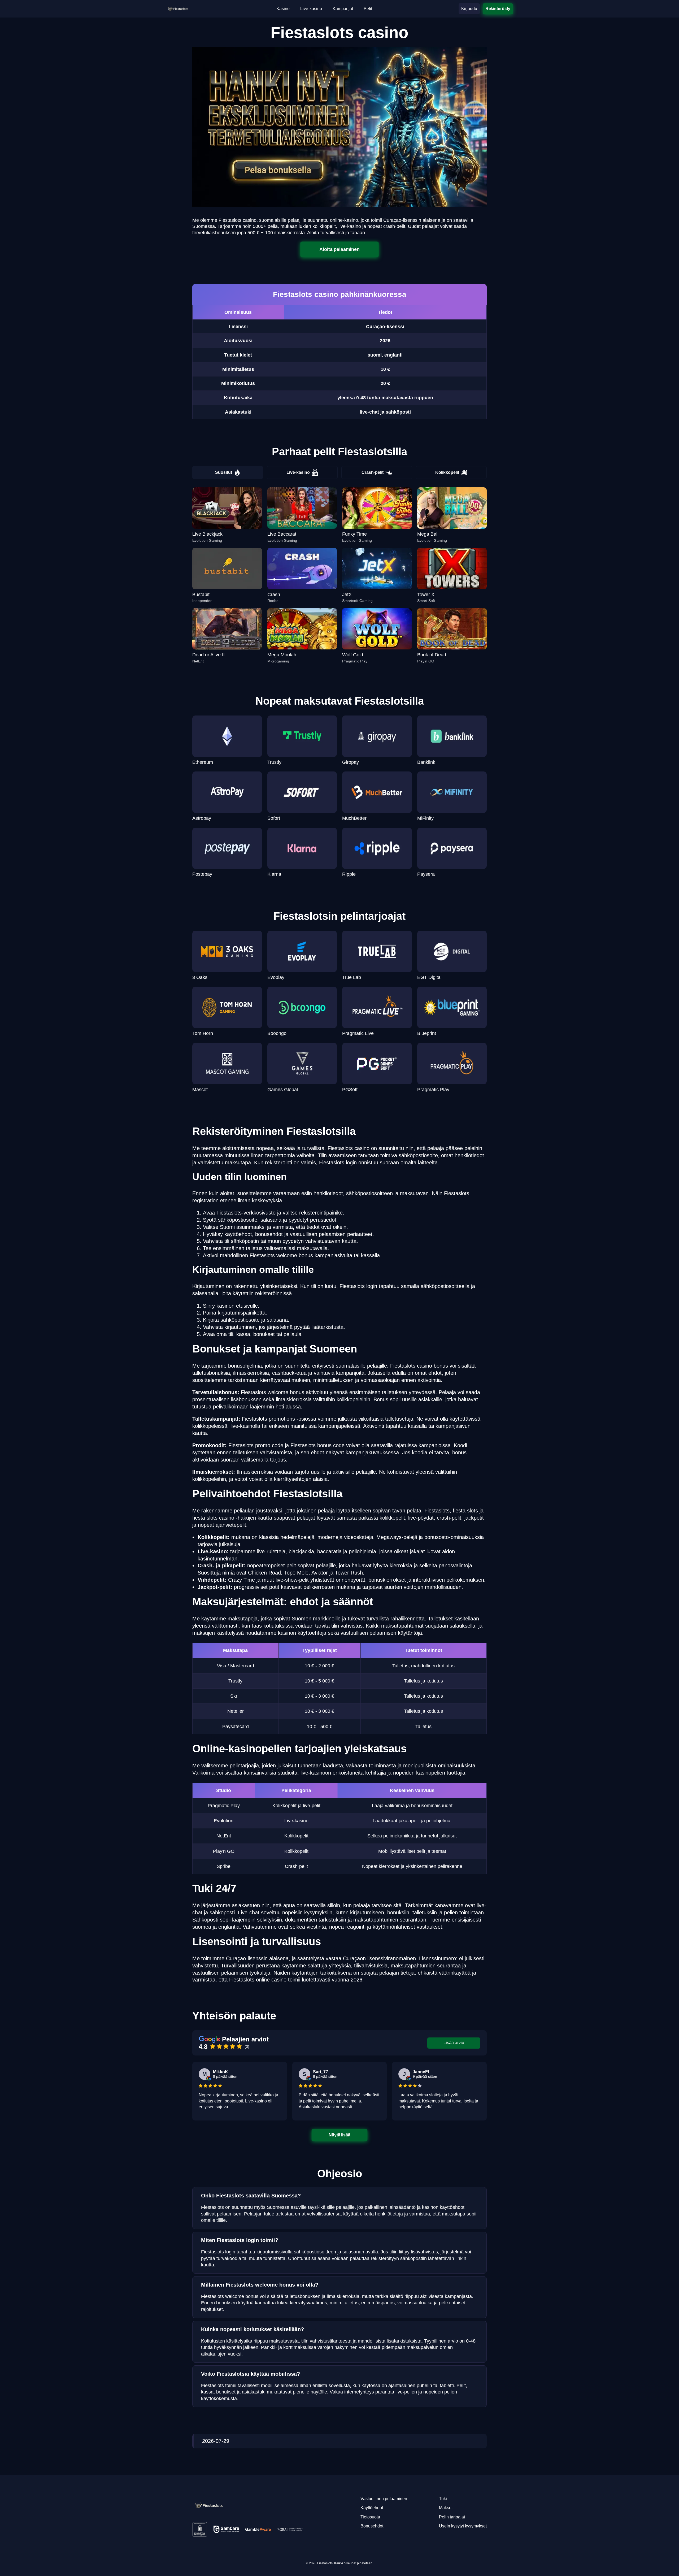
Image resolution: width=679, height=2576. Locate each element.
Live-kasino (298, 472)
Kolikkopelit (447, 472)
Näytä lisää (340, 2135)
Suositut (224, 472)
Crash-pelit (373, 472)
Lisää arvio (454, 2043)
